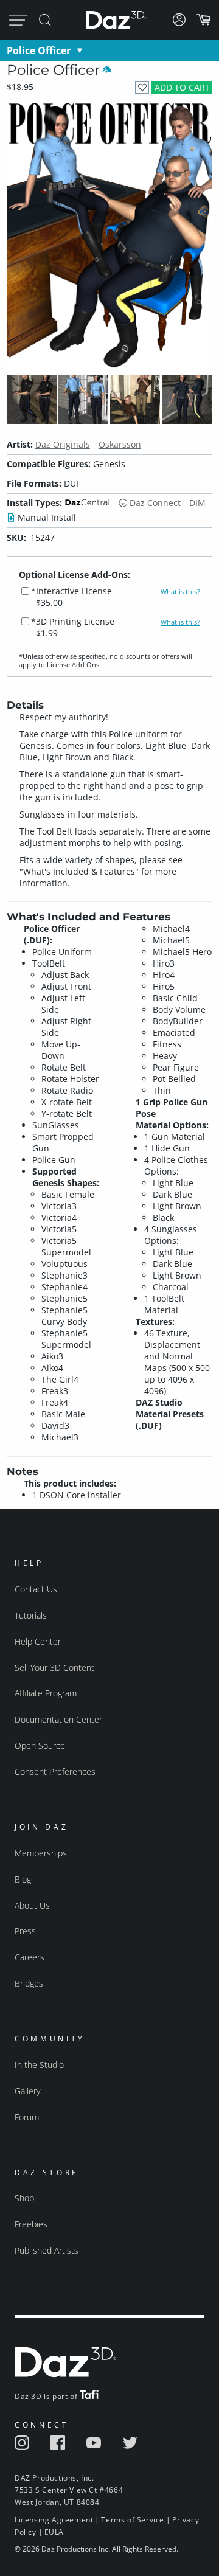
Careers (30, 1957)
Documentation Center (58, 1719)
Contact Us (36, 1589)
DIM (197, 503)
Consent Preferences (55, 1772)
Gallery (27, 2091)
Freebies (31, 2224)
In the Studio (39, 2065)
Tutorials (31, 1615)
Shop (24, 2198)
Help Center (38, 1641)
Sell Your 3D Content (54, 1668)
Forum (27, 2117)
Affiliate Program (46, 1693)
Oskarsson (120, 444)
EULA (54, 2532)
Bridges (29, 1983)
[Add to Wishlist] (142, 87)
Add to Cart (182, 87)
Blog (23, 1879)
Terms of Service (133, 2520)
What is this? (180, 592)
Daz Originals (63, 444)
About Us (32, 1905)
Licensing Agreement (54, 2520)
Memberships (41, 1853)
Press (25, 1931)
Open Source (40, 1745)
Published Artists (47, 2250)
